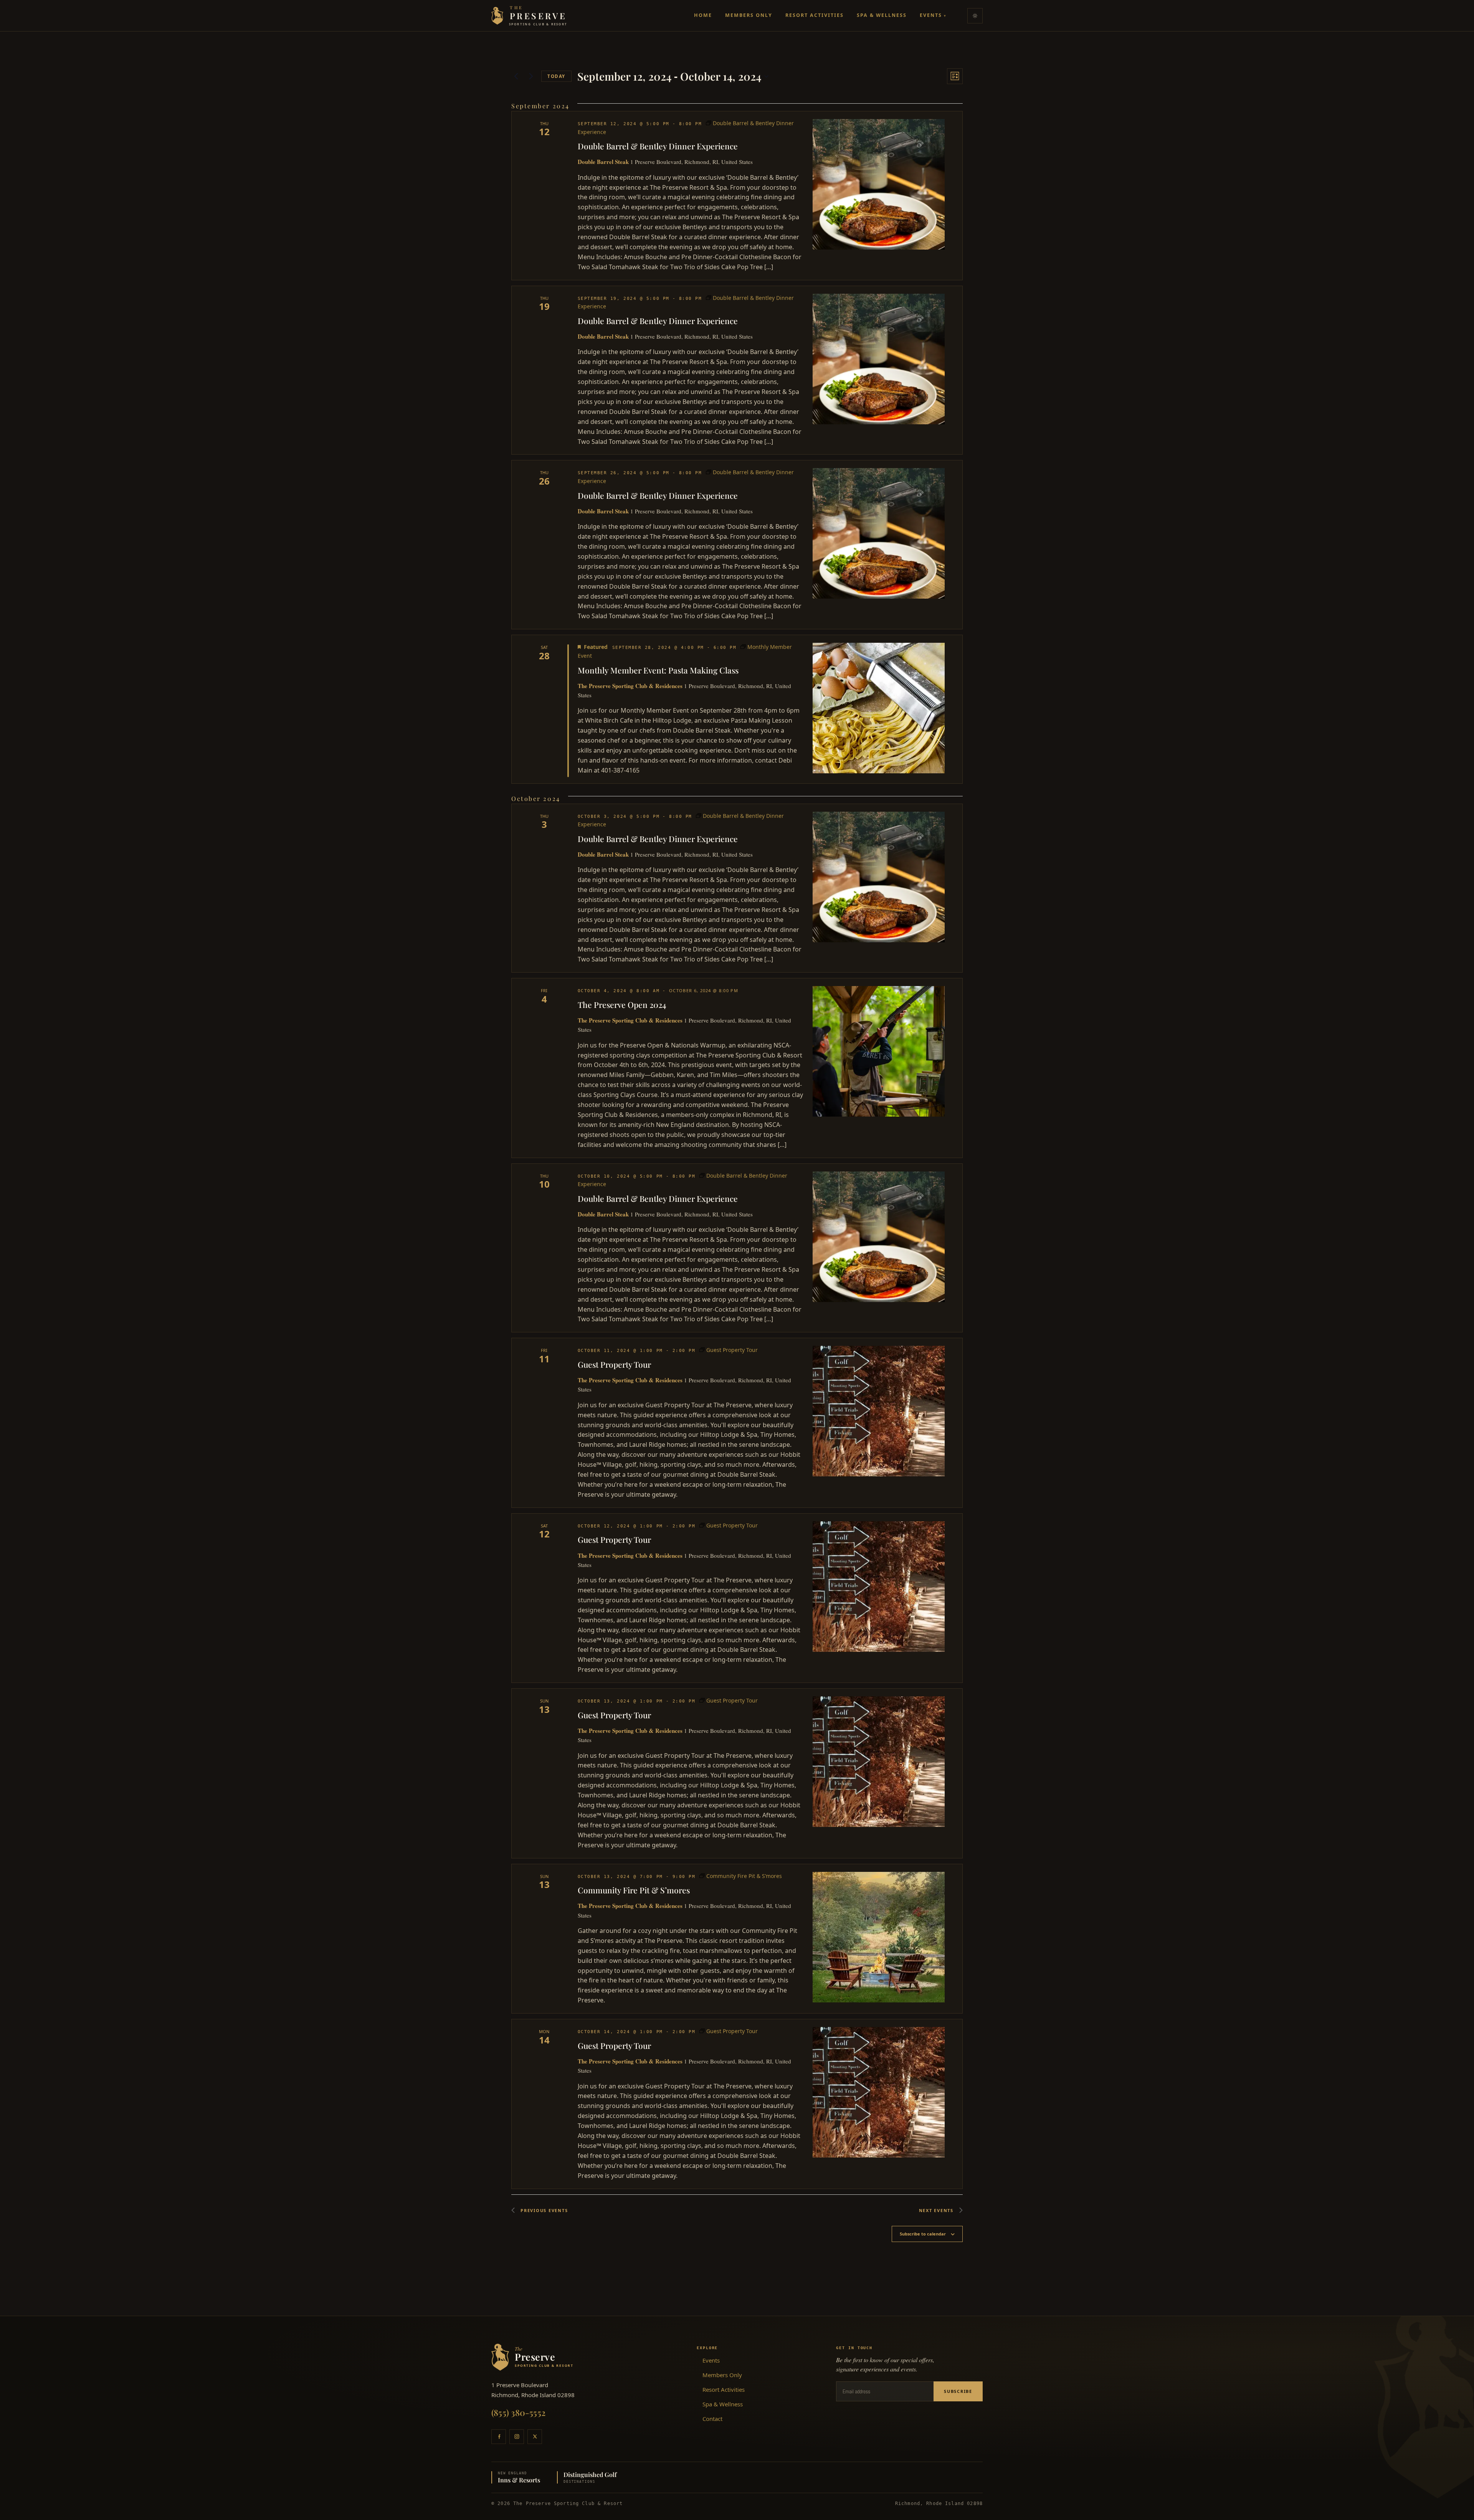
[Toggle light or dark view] (975, 16)
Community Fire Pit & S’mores (634, 1890)
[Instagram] (517, 2437)
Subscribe (958, 2391)
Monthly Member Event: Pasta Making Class (658, 670)
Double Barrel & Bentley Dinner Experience (658, 146)
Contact (712, 2419)
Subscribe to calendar (923, 2234)
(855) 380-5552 (518, 2412)
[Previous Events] (516, 76)
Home (703, 15)
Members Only (749, 15)
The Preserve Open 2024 (622, 1004)
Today (556, 76)
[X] (535, 2437)
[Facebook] (499, 2437)
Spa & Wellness (882, 15)
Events (933, 15)
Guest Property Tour (614, 1364)
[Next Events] (531, 76)
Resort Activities (815, 15)
